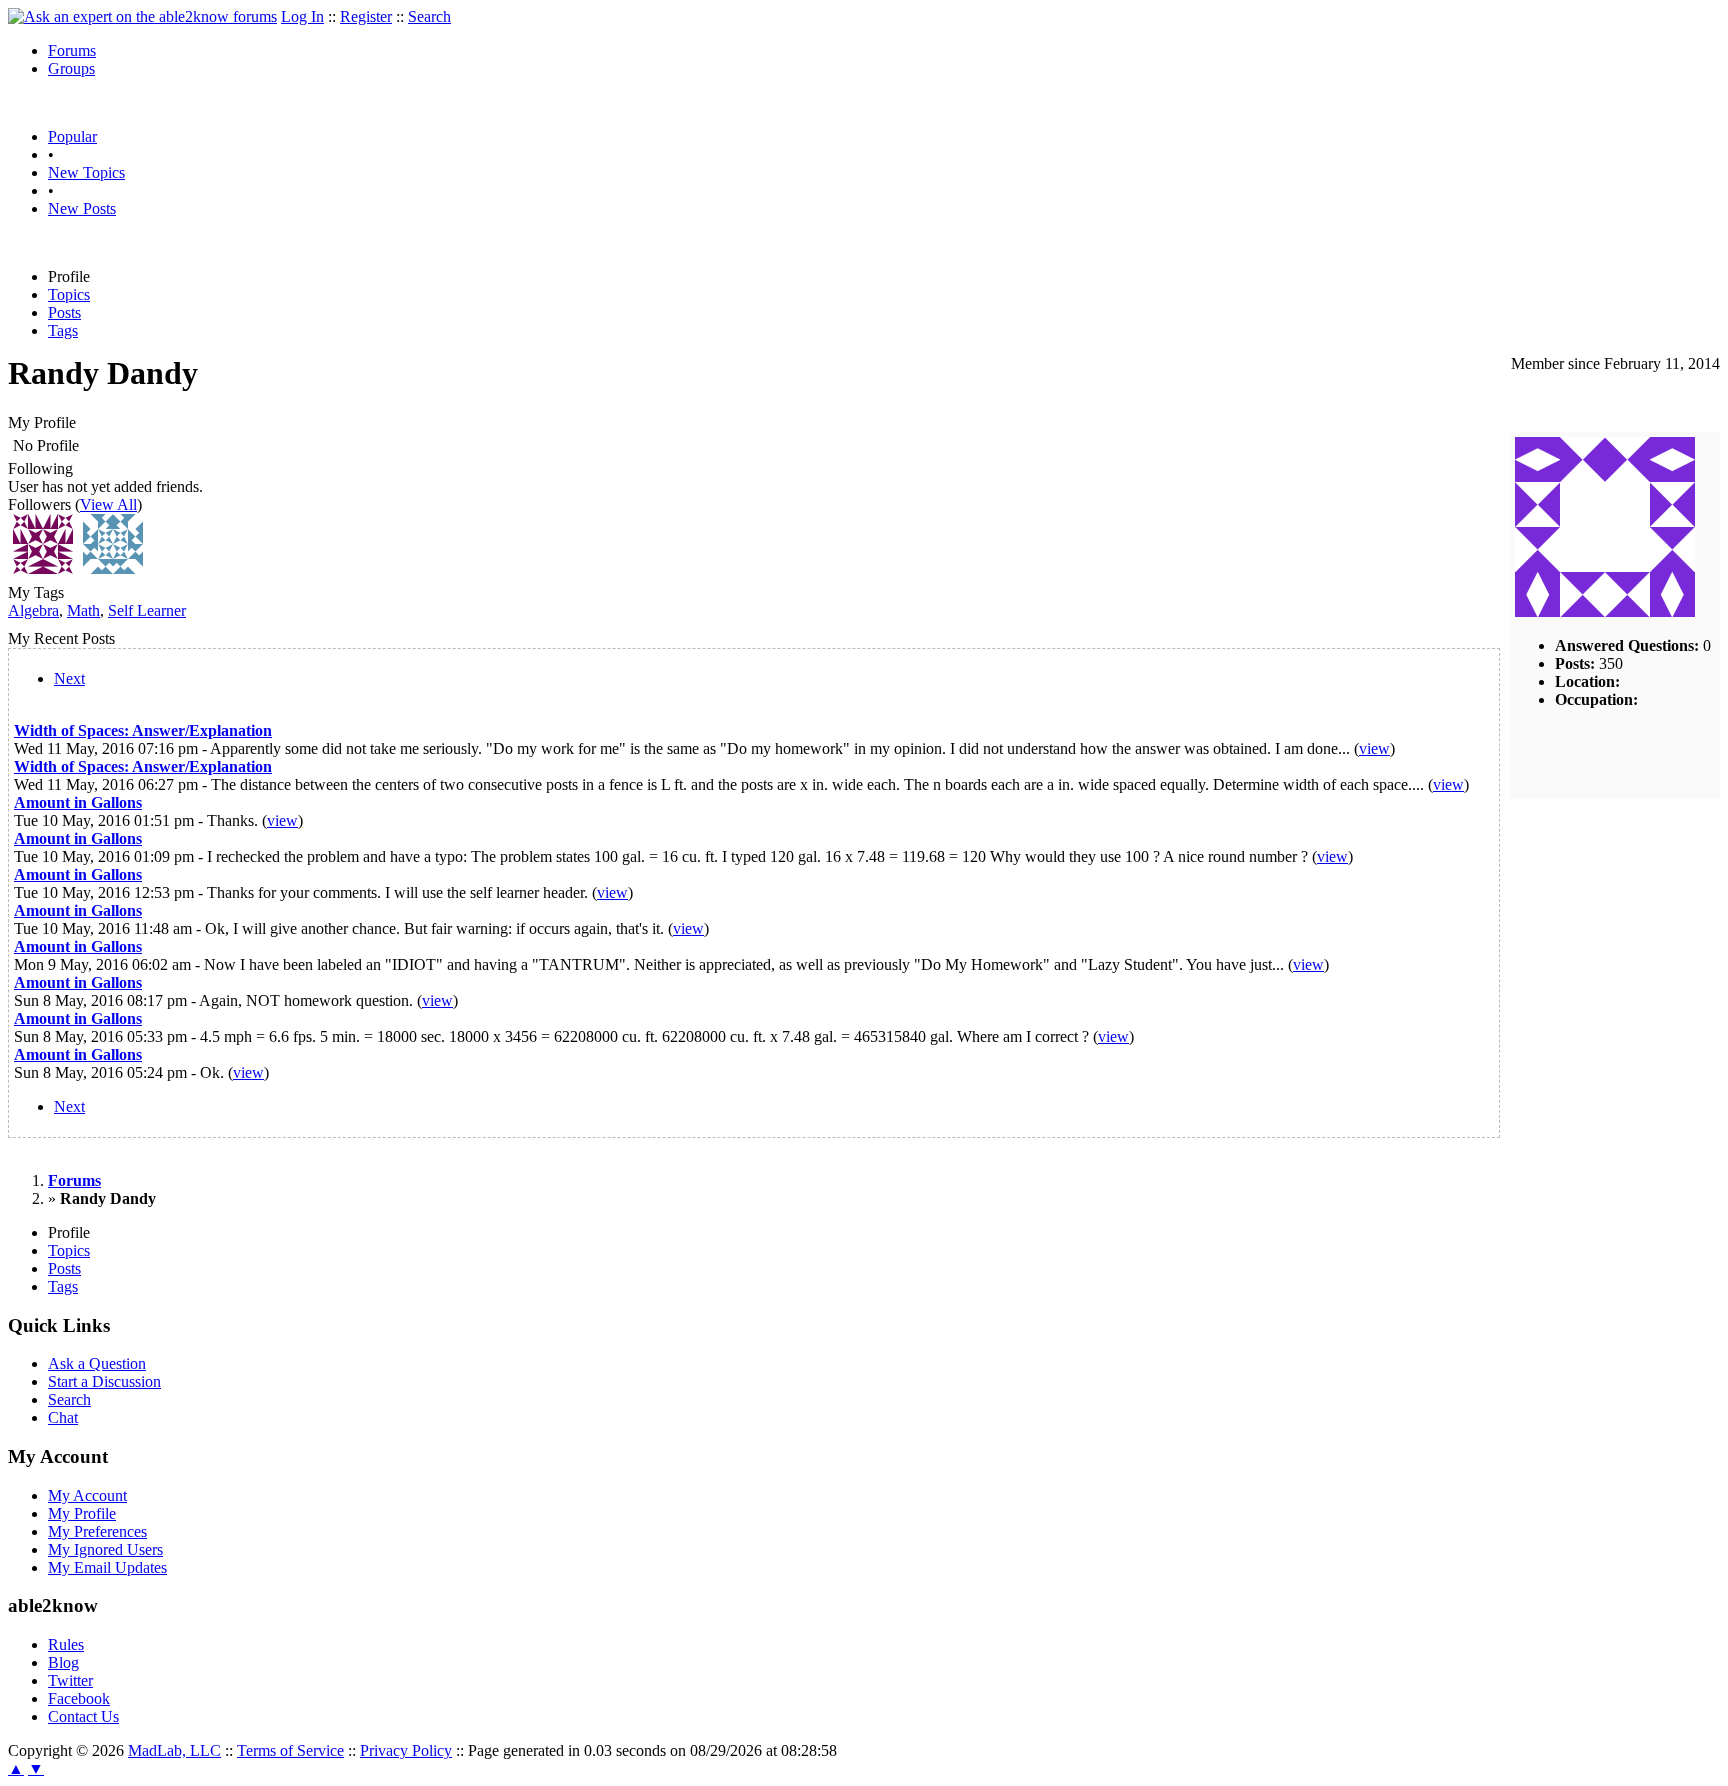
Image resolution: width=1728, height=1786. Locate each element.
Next (69, 678)
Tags (63, 330)
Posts (64, 312)
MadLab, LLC (174, 1750)
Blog (63, 1662)
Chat (63, 1417)
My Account (87, 1495)
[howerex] (43, 568)
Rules (66, 1644)
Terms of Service (290, 1750)
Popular (72, 136)
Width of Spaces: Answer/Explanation (143, 730)
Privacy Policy (406, 1750)
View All (108, 504)
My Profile (82, 1513)
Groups (71, 68)
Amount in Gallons (78, 802)
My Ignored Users (105, 1549)
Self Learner (147, 610)
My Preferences (97, 1531)
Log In (302, 16)
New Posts (82, 208)
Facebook (79, 1698)
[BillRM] (113, 568)
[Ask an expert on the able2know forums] (142, 16)
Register (366, 16)
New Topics (86, 172)
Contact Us (83, 1716)
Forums (72, 50)
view (1374, 748)
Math (83, 610)
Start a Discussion (104, 1381)
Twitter (70, 1680)
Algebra (33, 610)
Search (429, 16)
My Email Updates (107, 1567)
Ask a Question (97, 1363)
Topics (69, 294)
